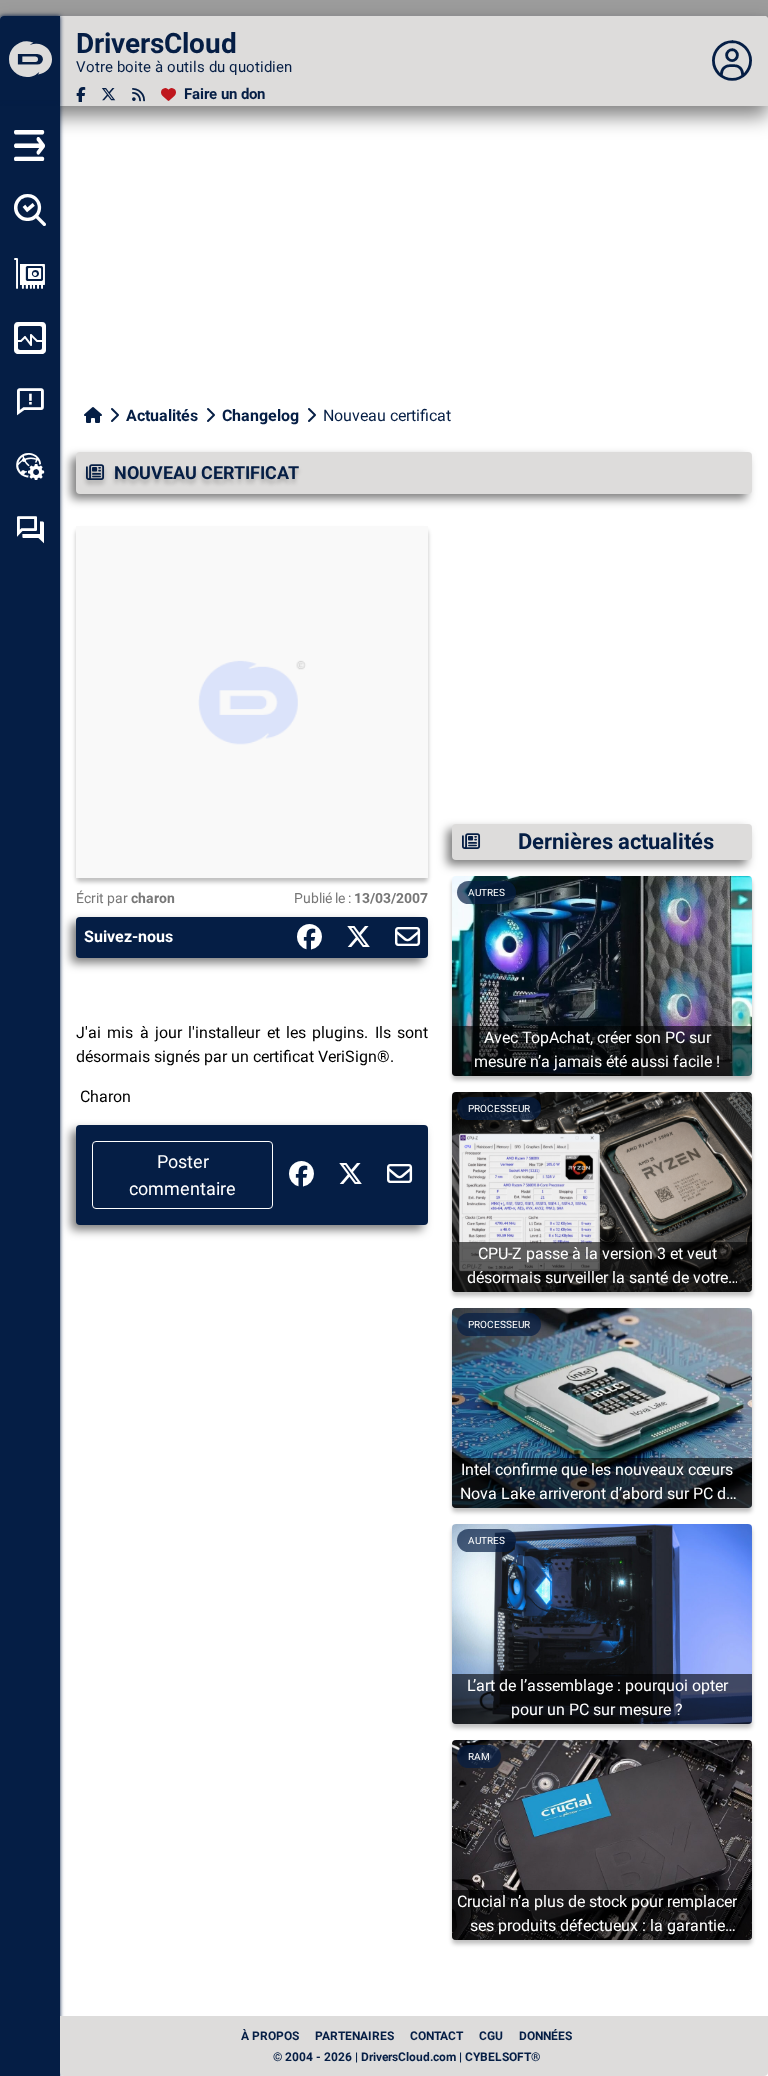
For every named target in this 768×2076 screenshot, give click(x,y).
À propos (270, 2036)
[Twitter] (108, 94)
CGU (491, 2036)
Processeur (499, 1108)
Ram (479, 1756)
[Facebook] (80, 94)
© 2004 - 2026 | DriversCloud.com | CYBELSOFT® (406, 2057)
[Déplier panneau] (732, 61)
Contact (436, 2036)
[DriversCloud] (30, 61)
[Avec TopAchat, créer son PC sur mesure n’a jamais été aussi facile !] (602, 974)
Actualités (162, 415)
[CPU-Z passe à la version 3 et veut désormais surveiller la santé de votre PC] (602, 1190)
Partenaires (354, 2036)
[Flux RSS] (138, 94)
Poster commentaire (182, 1175)
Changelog (260, 415)
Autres (486, 892)
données (545, 2036)
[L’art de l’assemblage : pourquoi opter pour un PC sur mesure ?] (602, 1622)
